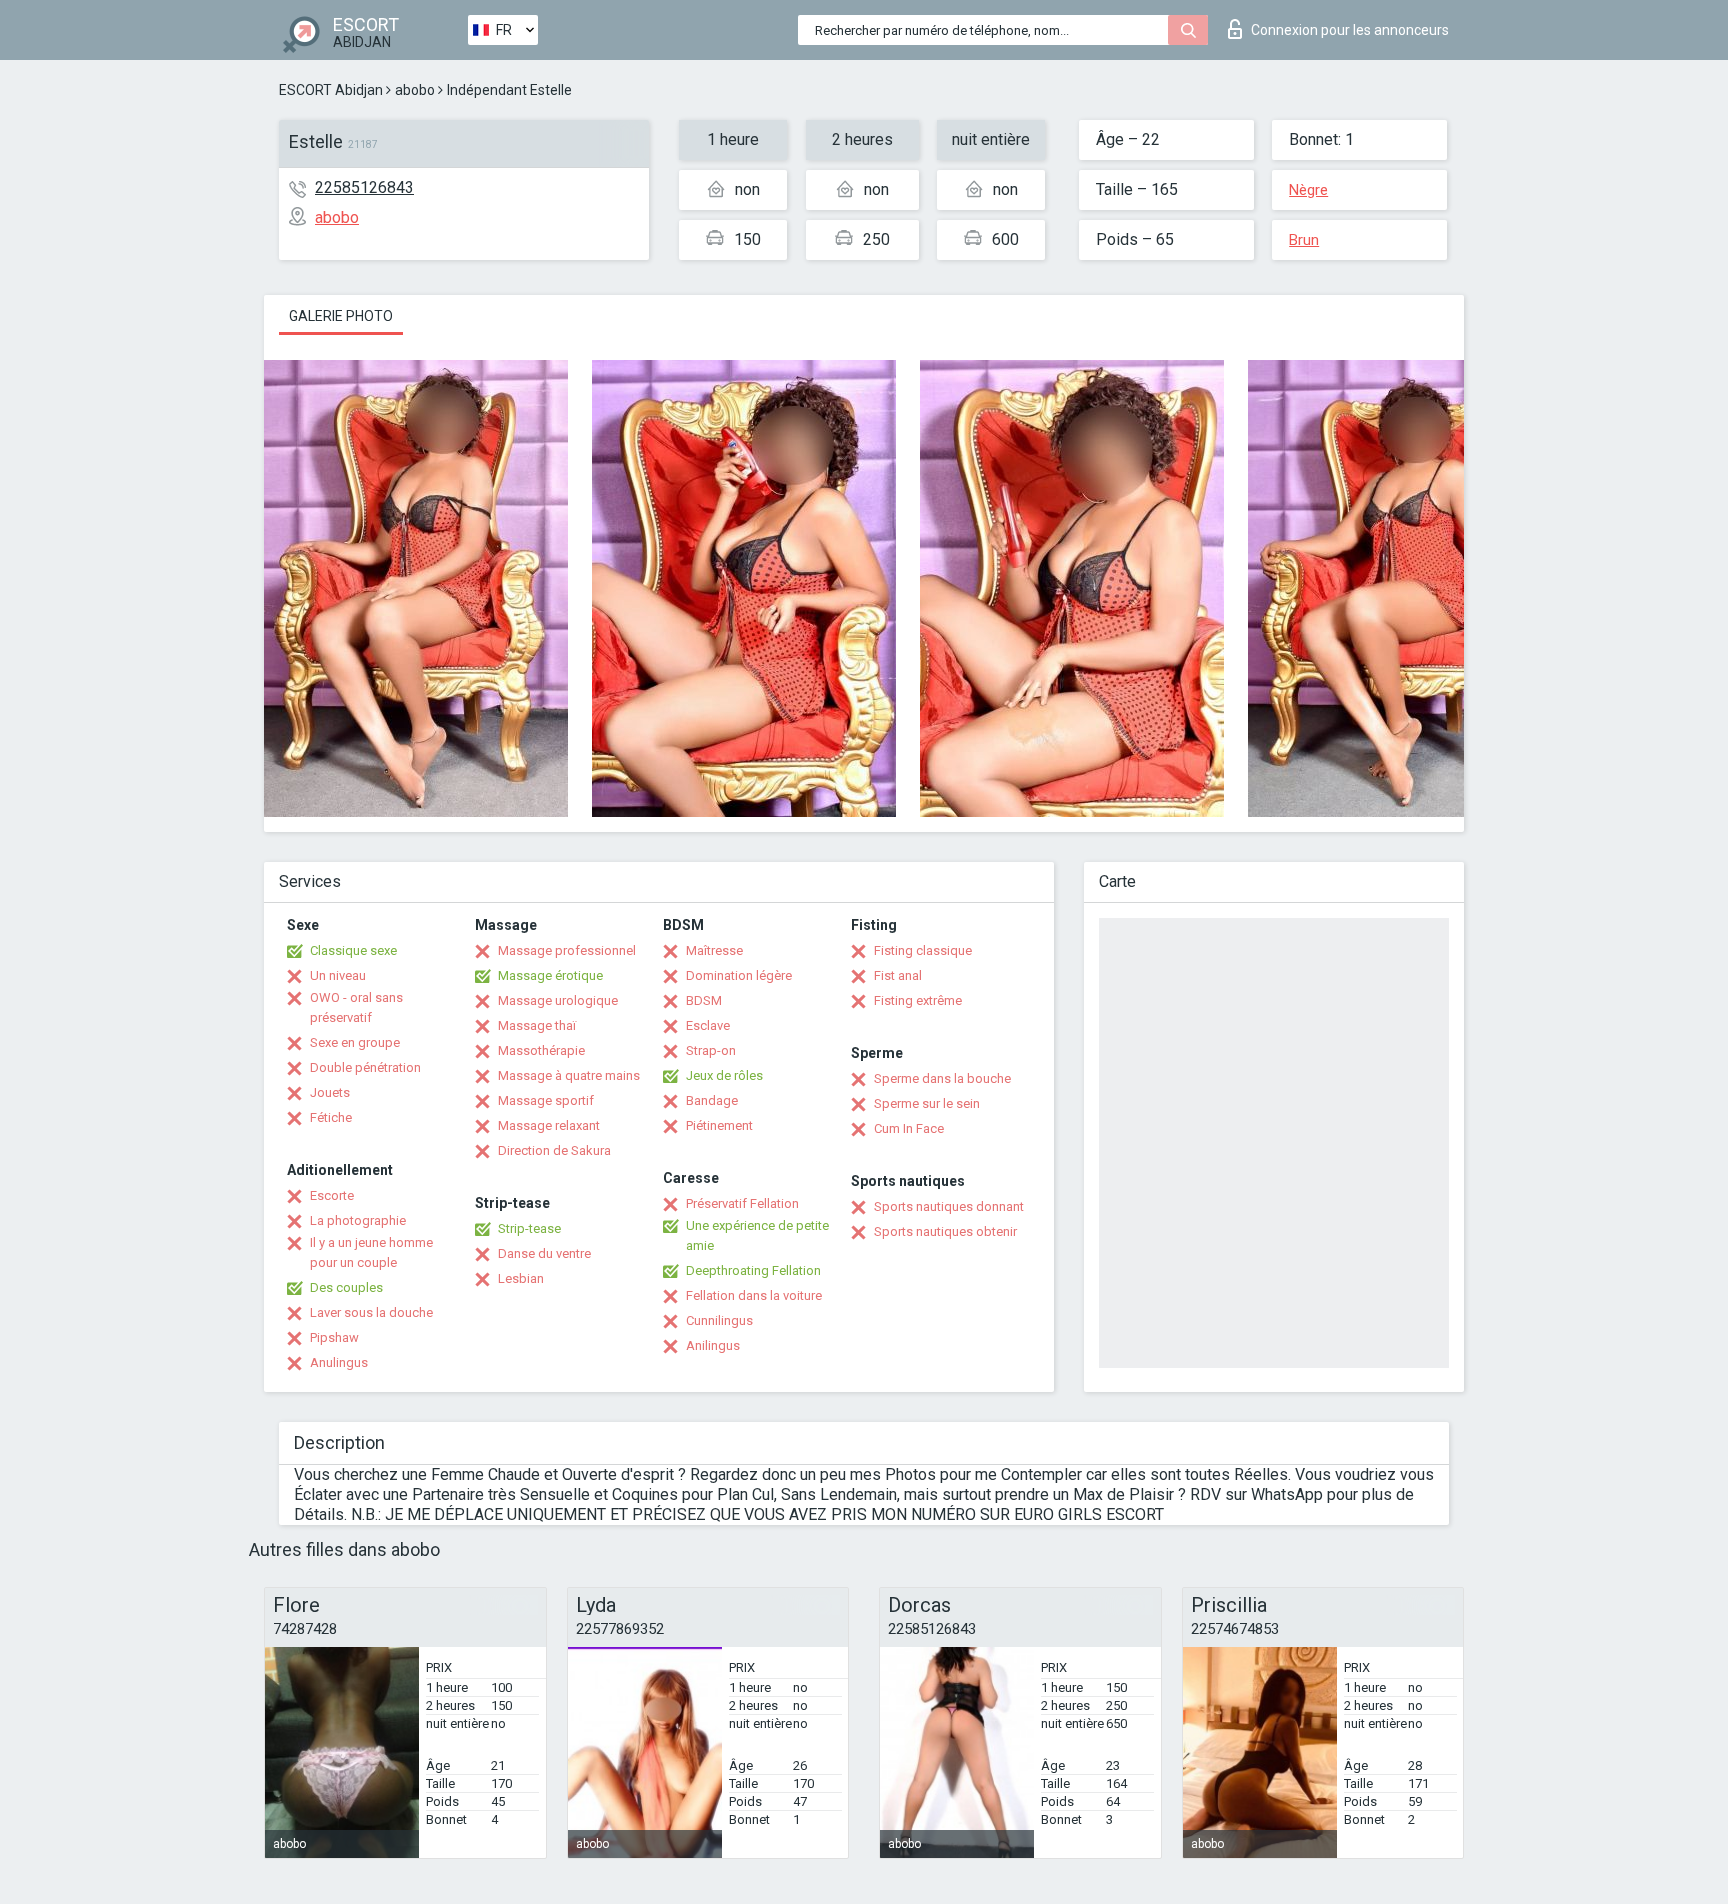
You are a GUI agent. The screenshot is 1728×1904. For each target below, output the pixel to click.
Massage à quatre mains (569, 1075)
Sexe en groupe (355, 1042)
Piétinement (719, 1125)
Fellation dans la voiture (754, 1295)
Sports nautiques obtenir (945, 1231)
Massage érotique (550, 975)
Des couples (346, 1287)
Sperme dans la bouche (942, 1078)
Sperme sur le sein (927, 1103)
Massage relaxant (549, 1125)
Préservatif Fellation (742, 1203)
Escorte (332, 1195)
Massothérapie (541, 1050)
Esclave (708, 1025)
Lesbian (521, 1278)
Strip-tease (529, 1228)
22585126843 (364, 187)
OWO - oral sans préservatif (356, 1007)
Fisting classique (923, 950)
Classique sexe (353, 950)
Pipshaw (334, 1337)
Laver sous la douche (371, 1312)
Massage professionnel (567, 950)
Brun (1304, 240)
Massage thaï (537, 1025)
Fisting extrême (918, 1000)
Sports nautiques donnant (949, 1206)
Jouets (330, 1092)
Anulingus (339, 1362)
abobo (415, 90)
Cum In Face (909, 1128)
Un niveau (338, 975)
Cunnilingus (719, 1320)
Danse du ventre (544, 1253)
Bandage (712, 1100)
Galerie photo (341, 316)
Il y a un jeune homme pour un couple (371, 1252)
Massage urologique (558, 1000)
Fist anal (898, 975)
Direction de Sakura (554, 1150)
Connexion (1350, 30)
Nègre (1308, 190)
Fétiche (331, 1117)
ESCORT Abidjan (331, 90)
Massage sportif (546, 1100)
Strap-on (711, 1050)
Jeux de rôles (724, 1075)
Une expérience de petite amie (757, 1235)
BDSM (704, 1000)
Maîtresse (714, 950)
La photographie (358, 1220)
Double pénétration (365, 1067)
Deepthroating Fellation (753, 1270)
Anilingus (713, 1345)
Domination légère (739, 975)
